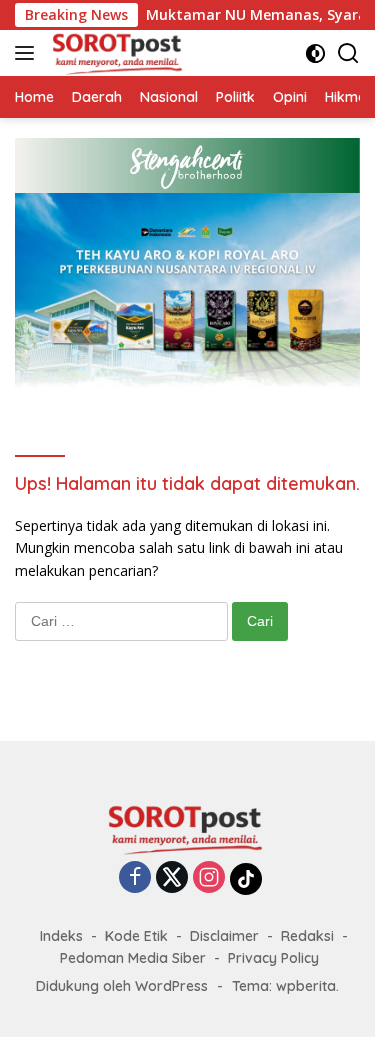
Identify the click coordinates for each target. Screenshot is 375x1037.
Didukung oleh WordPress (122, 986)
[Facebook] (135, 878)
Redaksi (307, 936)
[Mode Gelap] (315, 53)
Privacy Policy (273, 958)
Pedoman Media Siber (133, 958)
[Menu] (28, 53)
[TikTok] (246, 879)
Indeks (61, 936)
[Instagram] (209, 878)
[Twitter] (172, 878)
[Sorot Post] (115, 53)
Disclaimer (224, 936)
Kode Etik (136, 936)
